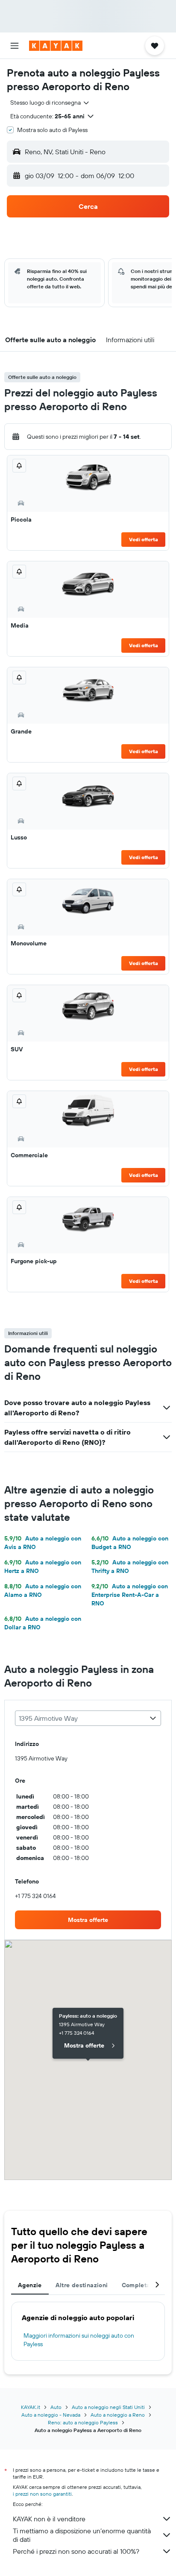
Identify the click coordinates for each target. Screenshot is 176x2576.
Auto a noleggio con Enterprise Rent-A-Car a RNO (130, 1595)
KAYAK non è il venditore (49, 2519)
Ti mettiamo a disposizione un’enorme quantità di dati (82, 2535)
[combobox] (50, 103)
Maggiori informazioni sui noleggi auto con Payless (79, 2340)
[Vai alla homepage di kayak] (56, 46)
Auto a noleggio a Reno (118, 2415)
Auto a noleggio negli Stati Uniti (108, 2407)
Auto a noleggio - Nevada (51, 2415)
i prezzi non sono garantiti (42, 2494)
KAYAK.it (31, 2407)
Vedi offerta (144, 539)
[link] (88, 1920)
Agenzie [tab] (30, 2285)
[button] (15, 46)
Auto (56, 2407)
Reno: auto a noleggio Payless (83, 2422)
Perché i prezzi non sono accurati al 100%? (76, 2551)
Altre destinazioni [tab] (82, 2285)
